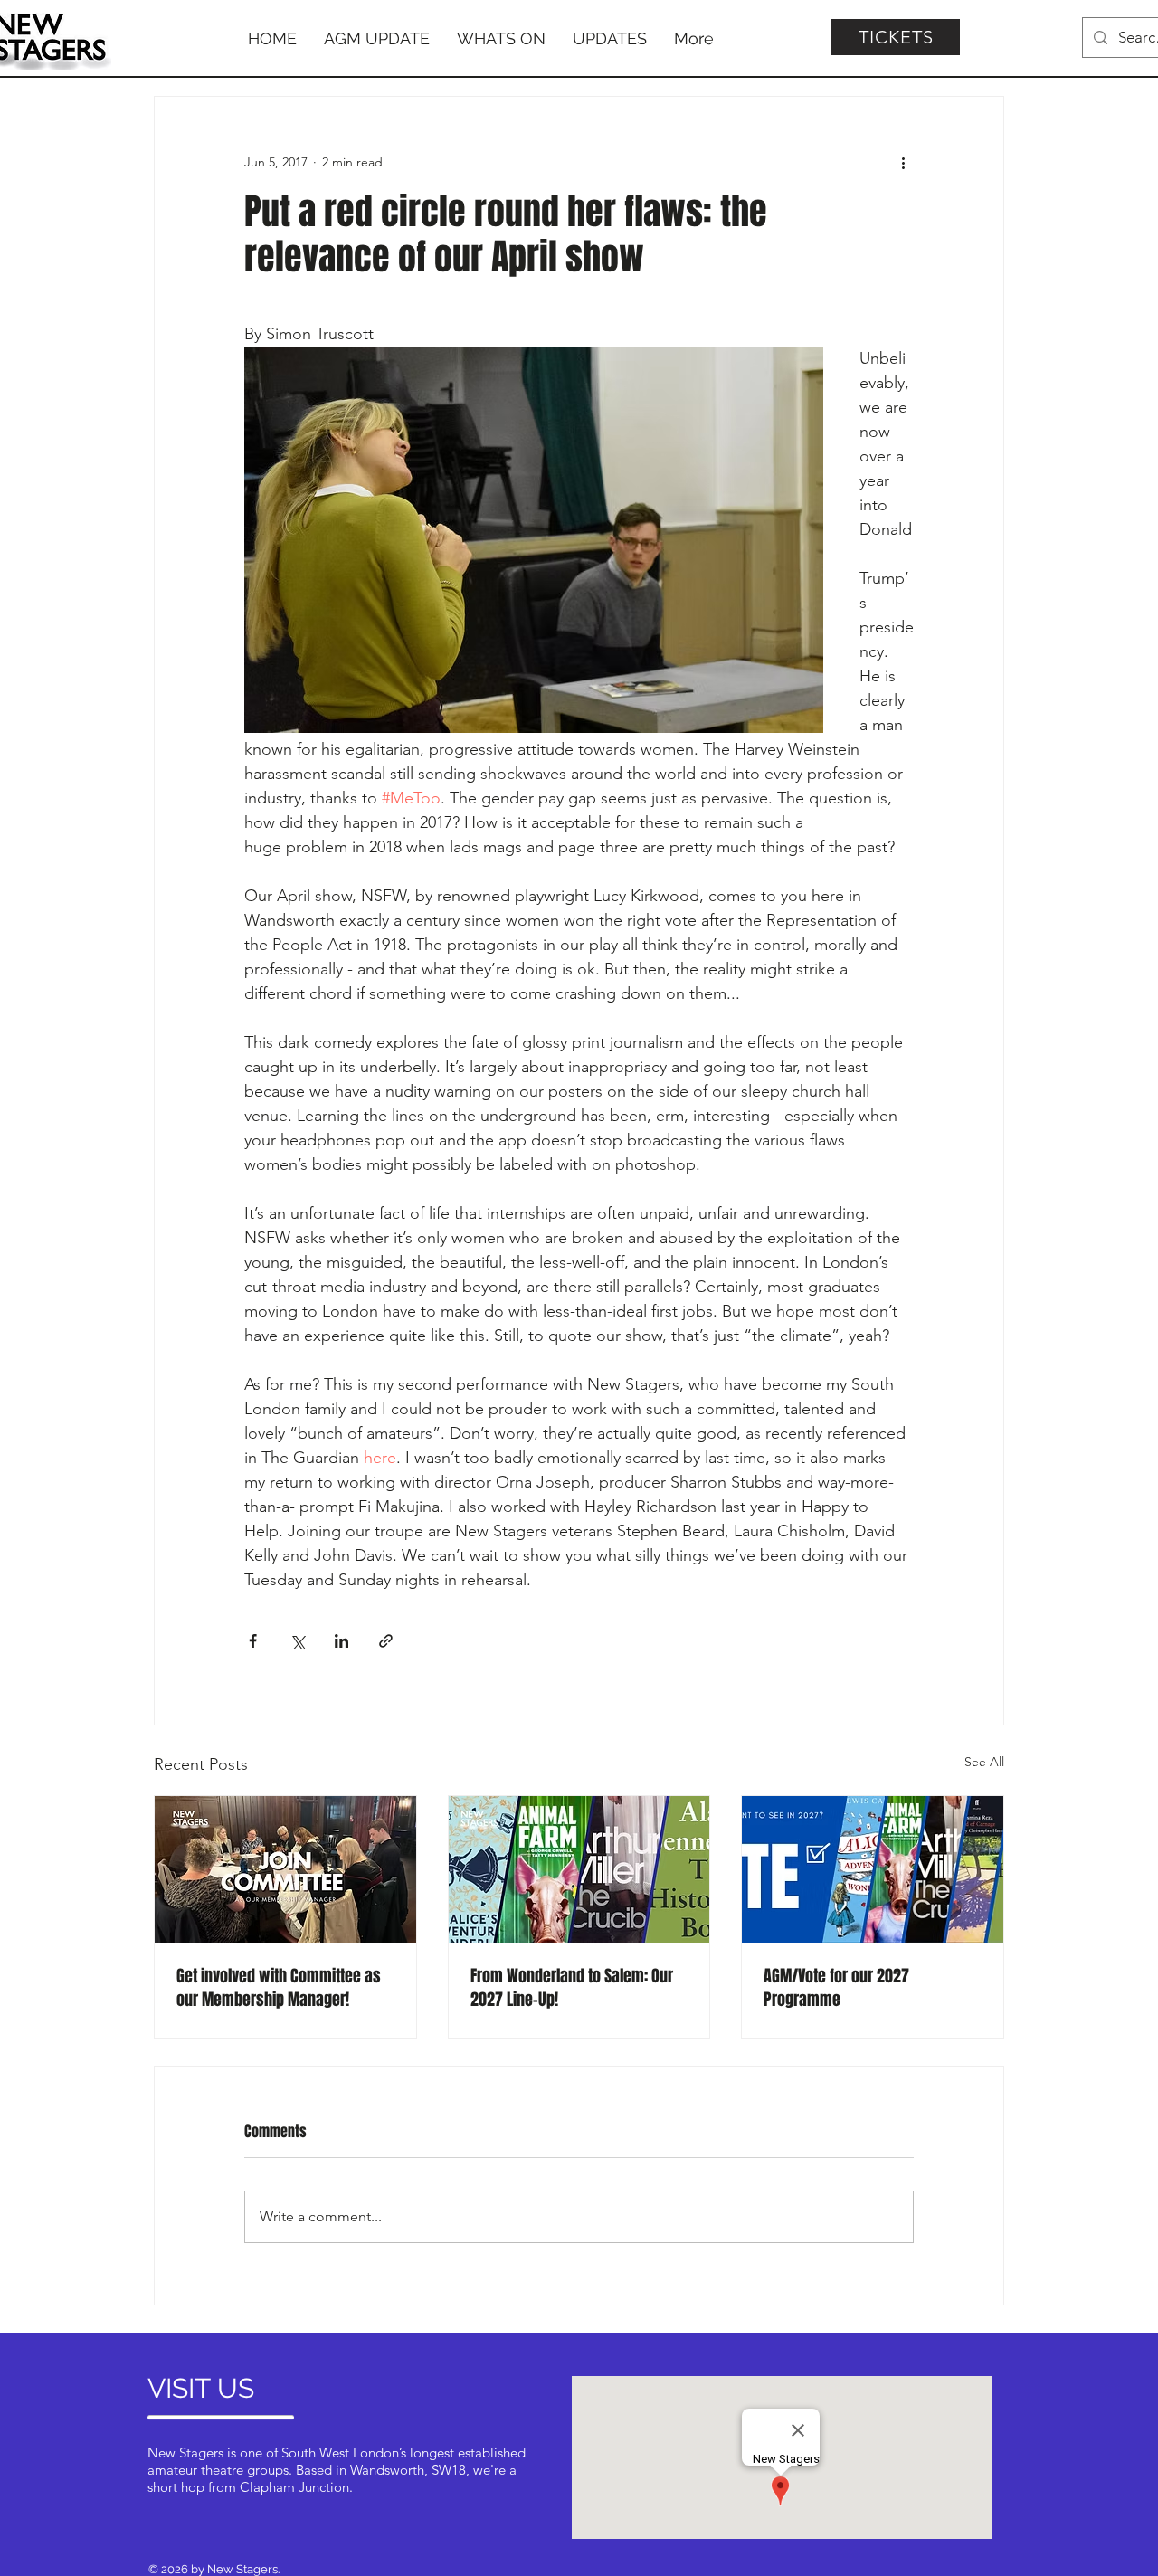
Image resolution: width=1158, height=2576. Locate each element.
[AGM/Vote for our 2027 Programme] (873, 1869)
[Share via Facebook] (253, 1641)
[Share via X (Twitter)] (297, 1641)
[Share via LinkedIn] (342, 1641)
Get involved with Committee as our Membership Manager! (279, 1988)
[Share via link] (386, 1641)
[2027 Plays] (579, 1869)
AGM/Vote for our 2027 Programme (836, 1988)
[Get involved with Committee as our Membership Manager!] (285, 1869)
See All (984, 1762)
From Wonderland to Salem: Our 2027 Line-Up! (572, 1988)
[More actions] (903, 162)
